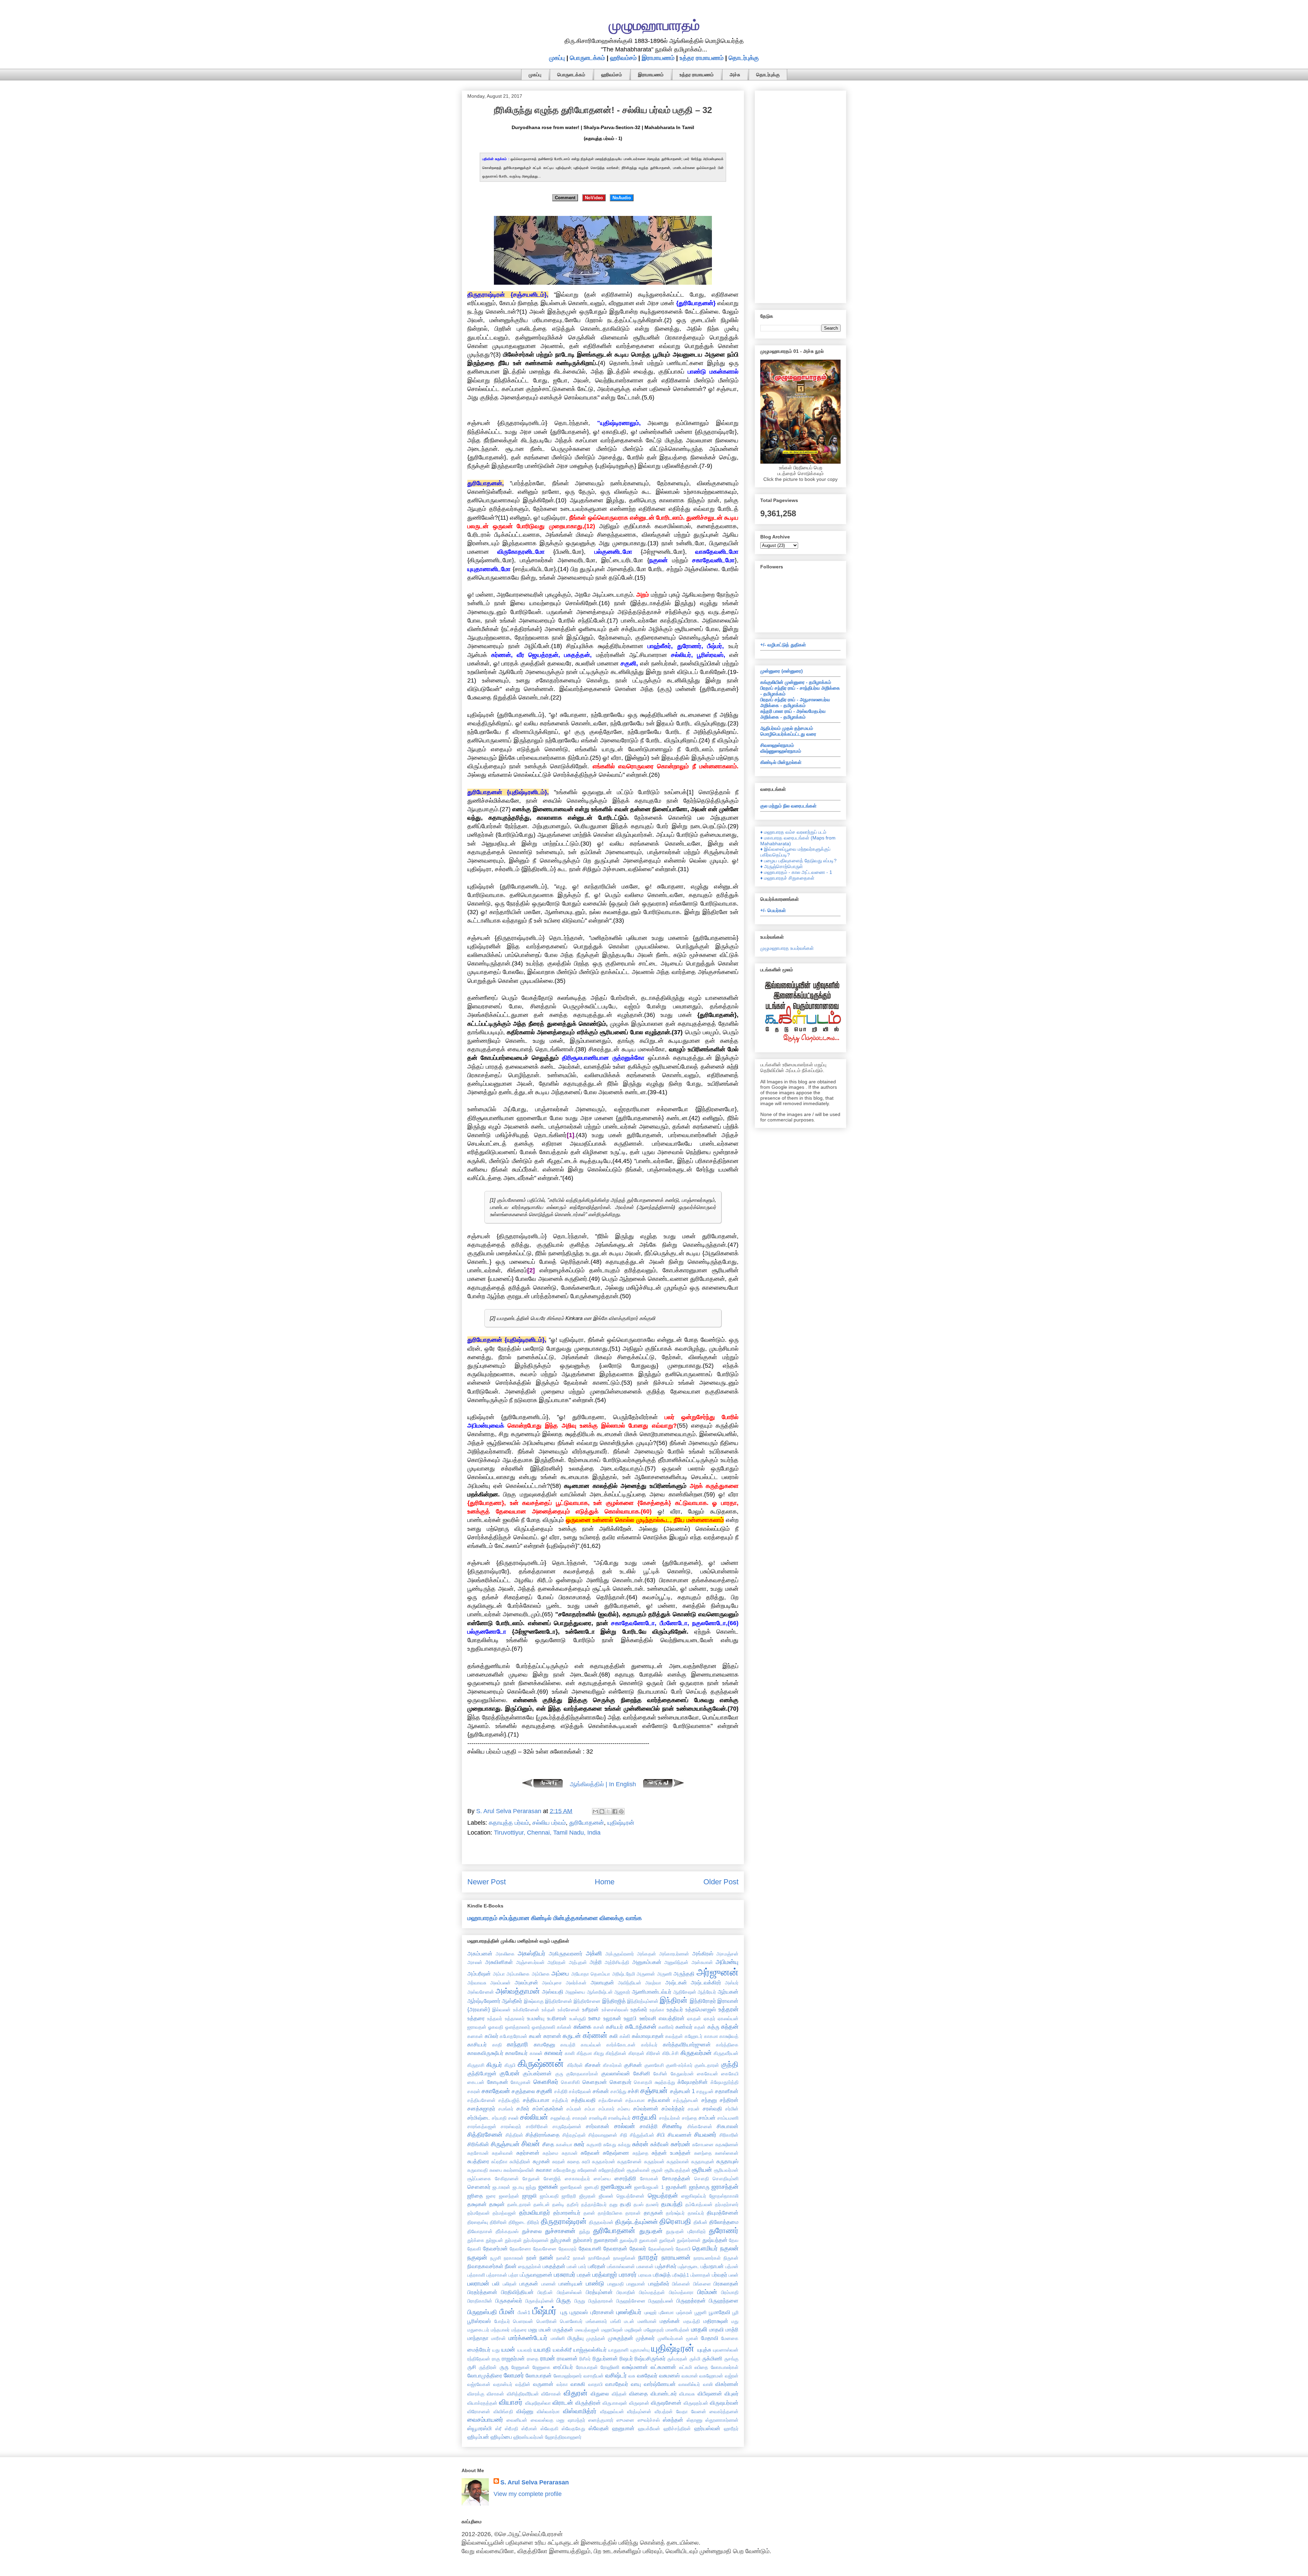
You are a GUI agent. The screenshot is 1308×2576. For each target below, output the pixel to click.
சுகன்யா (564, 2145)
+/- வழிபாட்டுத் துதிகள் (783, 645)
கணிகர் (666, 2027)
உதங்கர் (639, 2009)
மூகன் (692, 2338)
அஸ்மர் (732, 1983)
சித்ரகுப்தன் (574, 2135)
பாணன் (549, 2284)
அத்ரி (596, 1962)
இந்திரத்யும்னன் (643, 2001)
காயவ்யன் (591, 2045)
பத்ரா (513, 2275)
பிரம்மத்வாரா (681, 2292)
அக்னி (594, 1953)
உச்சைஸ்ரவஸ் (615, 2010)
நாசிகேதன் (599, 2258)
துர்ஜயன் (494, 2240)
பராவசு (645, 2275)
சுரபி (586, 2162)
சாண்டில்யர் (619, 2118)
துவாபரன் (648, 2240)
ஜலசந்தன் (509, 2196)
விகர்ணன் (727, 2384)
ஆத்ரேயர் (707, 1992)
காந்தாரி (517, 2044)
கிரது (599, 2053)
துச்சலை (532, 2231)
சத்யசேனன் (611, 2100)
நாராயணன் (676, 2258)
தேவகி (474, 2249)
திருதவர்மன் (601, 2222)
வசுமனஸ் (669, 2375)
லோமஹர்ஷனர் (568, 2376)
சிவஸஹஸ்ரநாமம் (777, 745)
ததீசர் (573, 2204)
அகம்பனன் (480, 1953)
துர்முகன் (561, 2240)
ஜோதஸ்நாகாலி (724, 2196)
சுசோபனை (703, 2145)
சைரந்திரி (625, 2178)
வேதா (682, 2412)
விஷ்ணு (525, 2411)
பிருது (580, 2301)
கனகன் (475, 2036)
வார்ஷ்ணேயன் (660, 2384)
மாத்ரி (732, 2329)
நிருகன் (731, 2258)
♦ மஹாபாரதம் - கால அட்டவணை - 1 (796, 872)
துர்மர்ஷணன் (536, 2240)
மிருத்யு (575, 2338)
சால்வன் (625, 2126)
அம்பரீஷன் (479, 1974)
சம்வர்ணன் (646, 2108)
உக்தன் (548, 2010)
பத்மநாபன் (712, 2266)
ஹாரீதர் (731, 2429)
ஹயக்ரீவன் (649, 2429)
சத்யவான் (659, 2100)
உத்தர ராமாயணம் (702, 58)
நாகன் (579, 2258)
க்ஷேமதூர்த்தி (725, 2082)
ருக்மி (695, 2359)
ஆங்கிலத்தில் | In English (603, 1784)
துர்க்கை (476, 2240)
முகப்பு (557, 58)
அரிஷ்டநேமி (624, 1974)
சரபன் (694, 2109)
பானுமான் (636, 2284)
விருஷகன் (639, 2403)
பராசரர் (628, 2275)
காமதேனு (544, 2044)
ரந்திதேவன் (479, 2359)
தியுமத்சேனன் (723, 2213)
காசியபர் (477, 2044)
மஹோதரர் (654, 2330)
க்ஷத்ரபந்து (665, 2082)
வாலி (708, 2384)
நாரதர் (648, 2257)
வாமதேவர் (617, 2384)
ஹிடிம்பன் (478, 2437)
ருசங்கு (731, 2359)
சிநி (624, 2135)
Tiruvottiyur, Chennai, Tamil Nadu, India (547, 1833)
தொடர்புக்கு (744, 58)
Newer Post (487, 1882)
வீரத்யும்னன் (639, 2412)
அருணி (664, 1974)
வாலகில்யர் (689, 2384)
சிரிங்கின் (478, 2144)
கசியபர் (614, 2027)
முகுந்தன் (596, 2338)
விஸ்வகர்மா (548, 2412)
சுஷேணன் (587, 2170)
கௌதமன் (595, 2082)
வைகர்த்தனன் (724, 2412)
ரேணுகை (541, 2367)
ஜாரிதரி (569, 2196)
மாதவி (717, 2329)
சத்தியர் (560, 2100)
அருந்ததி (684, 1974)
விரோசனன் (479, 2412)
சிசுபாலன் (728, 2126)
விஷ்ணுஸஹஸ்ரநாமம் (781, 751)
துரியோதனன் (587, 1823)
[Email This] (595, 1811)
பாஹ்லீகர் (659, 2283)
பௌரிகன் (547, 2321)
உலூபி (630, 2018)
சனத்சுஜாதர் (481, 2108)
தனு (613, 2204)
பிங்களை (702, 2284)
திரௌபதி (675, 2221)
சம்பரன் (574, 2109)
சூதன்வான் (638, 2170)
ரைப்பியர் (563, 2367)
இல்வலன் (501, 2010)
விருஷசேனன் (666, 2403)
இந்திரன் (674, 2000)
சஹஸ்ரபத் (560, 2118)
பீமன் (507, 2312)
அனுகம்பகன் (647, 1962)
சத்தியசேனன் (481, 2100)
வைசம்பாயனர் (485, 2420)
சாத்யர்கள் (670, 2118)
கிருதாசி (476, 2065)
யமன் (508, 2350)
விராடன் (563, 2403)
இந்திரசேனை (587, 2001)
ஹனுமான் (623, 2428)
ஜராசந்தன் (725, 2187)
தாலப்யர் (696, 2213)
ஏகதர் (710, 2019)
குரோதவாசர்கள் (582, 2074)
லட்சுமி (686, 2367)
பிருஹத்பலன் (661, 2301)
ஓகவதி (496, 2027)
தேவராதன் (615, 2248)
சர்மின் (732, 2109)
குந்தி (730, 2064)
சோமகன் (649, 2179)
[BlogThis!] (602, 1811)
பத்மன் (732, 2266)
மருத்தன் (563, 2329)
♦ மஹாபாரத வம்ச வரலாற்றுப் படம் (793, 832)
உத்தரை (476, 2018)
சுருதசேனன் (629, 2162)
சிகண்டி (672, 2126)
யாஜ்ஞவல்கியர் (590, 2350)
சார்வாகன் (598, 2126)
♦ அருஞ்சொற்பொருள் (782, 866)
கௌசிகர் (546, 2082)
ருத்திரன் (488, 2367)
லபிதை (701, 2367)
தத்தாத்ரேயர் (594, 2204)
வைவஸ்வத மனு (548, 2420)
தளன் (589, 2213)
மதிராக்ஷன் (716, 2321)
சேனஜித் (552, 2179)
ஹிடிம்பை (501, 2437)
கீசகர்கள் (612, 2065)
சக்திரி (561, 2091)
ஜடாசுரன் (501, 2187)
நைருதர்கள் (530, 2266)
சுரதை (573, 2162)
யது (496, 2350)
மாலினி (558, 2338)
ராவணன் (567, 2358)
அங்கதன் (647, 1954)
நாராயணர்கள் (707, 2258)
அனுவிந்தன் (676, 1962)
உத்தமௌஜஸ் (701, 2009)
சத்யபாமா (635, 2100)
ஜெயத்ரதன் (663, 2196)
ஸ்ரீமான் (529, 2429)
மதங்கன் (670, 2321)
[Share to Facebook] (615, 1811)
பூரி (735, 2312)
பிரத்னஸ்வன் (570, 2292)
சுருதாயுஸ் (727, 2161)
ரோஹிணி (610, 2367)
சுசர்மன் (680, 2144)
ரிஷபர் (626, 2358)
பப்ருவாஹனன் (536, 2275)
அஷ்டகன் (676, 1982)
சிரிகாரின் (729, 2135)
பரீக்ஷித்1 (681, 2275)
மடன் (629, 2321)
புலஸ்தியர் (629, 2312)
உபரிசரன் (557, 2018)
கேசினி (642, 2073)
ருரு (504, 2367)
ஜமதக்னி (676, 2187)
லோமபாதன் (539, 2375)
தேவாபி (683, 2249)
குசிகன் (633, 2065)
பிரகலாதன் (726, 2283)
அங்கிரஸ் (703, 1953)
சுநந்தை (641, 2153)
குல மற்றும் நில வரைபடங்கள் (788, 806)
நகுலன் (729, 2248)
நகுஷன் (477, 2258)
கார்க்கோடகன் (621, 2045)
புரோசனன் (602, 2312)
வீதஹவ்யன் (612, 2412)
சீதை (548, 2144)
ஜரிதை (475, 2196)
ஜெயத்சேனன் (630, 2196)
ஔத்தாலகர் (518, 2027)
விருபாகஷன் (615, 2403)
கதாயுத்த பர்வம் (509, 1823)
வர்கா (562, 2384)
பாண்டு (595, 2283)
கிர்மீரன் (575, 2065)
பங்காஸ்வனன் (621, 2266)
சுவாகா (544, 2170)
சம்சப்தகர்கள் (548, 2108)
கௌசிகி (570, 2082)
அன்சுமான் (702, 1962)
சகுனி (544, 2091)
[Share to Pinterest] (621, 1811)
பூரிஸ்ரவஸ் (479, 2321)
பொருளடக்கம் (587, 58)
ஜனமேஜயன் (616, 2187)
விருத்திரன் (588, 2403)
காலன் (536, 2053)
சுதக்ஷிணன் (727, 2145)
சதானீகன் (727, 2091)
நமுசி (496, 2258)
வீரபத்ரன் (664, 2412)
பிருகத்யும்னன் (540, 2301)
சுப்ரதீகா (499, 2162)
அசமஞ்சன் (727, 1954)
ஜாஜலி (530, 2196)
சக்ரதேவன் (580, 2091)
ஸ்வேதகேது (573, 2429)
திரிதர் (533, 2222)
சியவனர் (705, 2135)
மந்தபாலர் (500, 2330)
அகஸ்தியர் (532, 1953)
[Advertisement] (800, 195)
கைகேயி (730, 2074)
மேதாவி (710, 2338)
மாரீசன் (499, 2338)
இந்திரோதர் (703, 2001)
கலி (614, 2036)
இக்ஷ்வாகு (534, 2001)
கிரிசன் (653, 2053)
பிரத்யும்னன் (599, 2292)
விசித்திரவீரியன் (523, 2394)
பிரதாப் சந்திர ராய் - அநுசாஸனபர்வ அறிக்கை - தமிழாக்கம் (795, 702)
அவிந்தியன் (630, 1983)
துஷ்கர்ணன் (689, 2240)
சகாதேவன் (496, 2091)
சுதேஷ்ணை (616, 2153)
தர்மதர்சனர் (727, 2204)
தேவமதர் (568, 2249)
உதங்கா (657, 2010)
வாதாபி (595, 2384)
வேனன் (699, 2412)
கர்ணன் (595, 2035)
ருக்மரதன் (677, 2359)
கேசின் (660, 2074)
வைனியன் (517, 2420)
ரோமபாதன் (587, 2367)
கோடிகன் (498, 2082)
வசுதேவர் (647, 2375)
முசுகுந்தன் (621, 2338)
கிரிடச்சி (670, 2053)
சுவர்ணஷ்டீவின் (519, 2170)
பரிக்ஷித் (662, 2275)
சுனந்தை (703, 2153)
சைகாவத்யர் (577, 2179)
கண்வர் (684, 2027)
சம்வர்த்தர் (673, 2108)
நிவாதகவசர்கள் (485, 2266)
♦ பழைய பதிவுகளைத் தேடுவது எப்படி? (798, 861)
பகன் (572, 2266)
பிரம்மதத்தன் (652, 2292)
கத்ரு (713, 2027)
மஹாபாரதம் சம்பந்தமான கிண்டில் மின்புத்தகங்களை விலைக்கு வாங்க (555, 1918)
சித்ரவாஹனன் (603, 2135)
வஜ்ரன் (732, 2376)
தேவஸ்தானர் (661, 2249)
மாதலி (699, 2329)
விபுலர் (731, 2393)
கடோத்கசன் (641, 2027)
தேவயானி (590, 2248)
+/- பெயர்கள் (773, 910)
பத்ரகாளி (476, 2275)
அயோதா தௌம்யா (591, 1974)
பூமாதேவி (720, 2312)
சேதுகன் (531, 2179)
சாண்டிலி (598, 2118)
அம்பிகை (541, 1974)
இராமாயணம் (658, 58)
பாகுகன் (529, 2283)
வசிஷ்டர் (616, 2375)
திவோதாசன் (480, 2231)
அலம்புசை (552, 1983)
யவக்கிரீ (562, 2350)
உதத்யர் (675, 2009)
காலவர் (554, 2053)
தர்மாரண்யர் (567, 2213)
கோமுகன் (521, 2082)
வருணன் (543, 2384)
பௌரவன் (523, 2321)
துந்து (585, 2231)
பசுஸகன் (645, 2266)
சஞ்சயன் (654, 2091)
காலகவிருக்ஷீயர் (485, 2053)
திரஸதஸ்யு (478, 2222)
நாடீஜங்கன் (624, 2258)
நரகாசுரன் (514, 2258)
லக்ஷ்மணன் (635, 2367)
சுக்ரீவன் (660, 2144)
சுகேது (610, 2145)
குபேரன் (510, 2073)
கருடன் (572, 2036)
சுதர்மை (550, 2153)
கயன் (535, 2036)
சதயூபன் (705, 2091)
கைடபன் (476, 2082)
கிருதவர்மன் (696, 2053)
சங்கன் (601, 2091)
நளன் (546, 2258)
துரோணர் (724, 2231)
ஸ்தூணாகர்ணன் (722, 2420)
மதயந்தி (692, 2321)
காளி (570, 2053)
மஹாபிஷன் (612, 2330)
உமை (594, 2018)
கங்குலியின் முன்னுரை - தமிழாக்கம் (796, 682)
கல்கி (625, 2036)
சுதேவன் (590, 2153)
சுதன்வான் (502, 2153)
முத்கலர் (645, 2338)
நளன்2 (563, 2258)
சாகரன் (580, 2118)
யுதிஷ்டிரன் (621, 1823)
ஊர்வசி (648, 2018)
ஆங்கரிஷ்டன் (600, 1992)
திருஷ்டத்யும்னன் (636, 2222)
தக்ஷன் (497, 2204)
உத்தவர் (495, 2019)
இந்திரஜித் (614, 2001)
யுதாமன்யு (640, 2350)
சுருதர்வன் (654, 2162)
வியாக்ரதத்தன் (482, 2403)
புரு (564, 2312)
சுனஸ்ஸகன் (727, 2153)
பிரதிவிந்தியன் (517, 2292)
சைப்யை (602, 2179)
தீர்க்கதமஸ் (507, 2231)
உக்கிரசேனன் (526, 2010)
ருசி (472, 2367)
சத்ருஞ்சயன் (686, 2100)
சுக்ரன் (640, 2144)
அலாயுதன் (602, 1982)
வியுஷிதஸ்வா (538, 2403)
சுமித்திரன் (520, 2162)
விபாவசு (687, 2394)
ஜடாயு (518, 2187)
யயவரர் (525, 2350)
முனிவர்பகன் (671, 2338)
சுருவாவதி (478, 2170)
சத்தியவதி (583, 2100)
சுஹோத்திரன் (612, 2170)
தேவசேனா (520, 2249)
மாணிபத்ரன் (678, 2330)
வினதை (639, 2393)
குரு (559, 2074)
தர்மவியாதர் (535, 2213)
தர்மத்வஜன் (504, 2213)
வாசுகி (578, 2384)
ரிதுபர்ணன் (605, 2358)
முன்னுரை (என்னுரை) (782, 671)
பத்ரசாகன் (497, 2275)
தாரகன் (633, 2213)
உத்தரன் (728, 2009)
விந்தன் (619, 2394)
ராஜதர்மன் (513, 2358)
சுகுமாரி (594, 2145)
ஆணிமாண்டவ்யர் (652, 1992)
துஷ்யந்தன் (715, 2240)
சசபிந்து (618, 2091)
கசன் (599, 2027)
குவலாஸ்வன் (616, 2073)
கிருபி (510, 2065)
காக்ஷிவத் (729, 2036)
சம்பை (624, 2109)
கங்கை (582, 2027)
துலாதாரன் (606, 2240)
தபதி (626, 2204)
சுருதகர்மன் (604, 2162)
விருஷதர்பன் (696, 2403)
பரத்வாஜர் (605, 2275)
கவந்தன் (674, 2036)
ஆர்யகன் (728, 1992)
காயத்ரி (568, 2045)
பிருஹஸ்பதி (482, 2312)
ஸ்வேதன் (599, 2428)
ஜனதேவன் (571, 2187)
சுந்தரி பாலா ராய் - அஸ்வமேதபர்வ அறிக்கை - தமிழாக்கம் (793, 714)
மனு (533, 2329)
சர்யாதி (499, 2118)
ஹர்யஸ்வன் (707, 2428)
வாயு (636, 2384)
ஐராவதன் (477, 2027)
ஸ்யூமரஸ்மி (480, 2428)
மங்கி (616, 2321)
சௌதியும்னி (726, 2179)
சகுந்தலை (523, 2091)
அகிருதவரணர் (566, 1953)
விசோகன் (551, 2394)
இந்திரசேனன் (559, 2001)
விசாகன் (495, 2394)
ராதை (533, 2359)
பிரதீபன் (545, 2292)
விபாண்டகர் (664, 2393)
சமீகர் (523, 2108)
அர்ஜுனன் (718, 1972)
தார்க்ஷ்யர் (675, 2213)
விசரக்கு (476, 2394)
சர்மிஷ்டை (479, 2118)
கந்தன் (730, 2027)
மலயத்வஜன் (587, 2330)
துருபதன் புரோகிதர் (686, 2231)
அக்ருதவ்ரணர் (620, 1954)
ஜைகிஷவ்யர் (694, 2196)
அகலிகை (505, 1954)
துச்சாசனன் (560, 2231)
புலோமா (666, 2312)
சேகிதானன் (507, 2179)
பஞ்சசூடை (689, 2266)
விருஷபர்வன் (724, 2403)
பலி (496, 2283)
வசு (632, 2376)
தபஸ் (639, 2204)
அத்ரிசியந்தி (617, 1962)
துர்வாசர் (583, 2240)
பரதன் (584, 2275)
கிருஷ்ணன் (541, 2063)
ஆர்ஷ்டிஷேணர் (484, 2001)
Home (605, 1882)
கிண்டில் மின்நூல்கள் (781, 762)
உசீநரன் (590, 2009)
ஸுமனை (625, 2420)
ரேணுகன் (520, 2367)
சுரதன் (559, 2162)
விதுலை (600, 2393)
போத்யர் (502, 2321)
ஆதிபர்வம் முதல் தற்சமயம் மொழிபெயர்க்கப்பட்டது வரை (788, 731)
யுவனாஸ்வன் (726, 2350)
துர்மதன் (513, 2240)
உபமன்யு (536, 2018)
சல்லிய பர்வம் (549, 1823)
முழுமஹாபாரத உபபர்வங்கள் (787, 948)
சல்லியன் (534, 2117)
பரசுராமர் (565, 2275)
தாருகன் (653, 2213)
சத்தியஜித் (509, 2100)
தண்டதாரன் (519, 2204)
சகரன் (474, 2091)
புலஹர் (650, 2312)
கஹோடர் (694, 2036)
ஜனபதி (592, 2187)
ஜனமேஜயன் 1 (649, 2187)
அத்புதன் (578, 1962)
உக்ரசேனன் (569, 2010)
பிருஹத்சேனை (631, 2301)
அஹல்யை (575, 1992)
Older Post (721, 1882)
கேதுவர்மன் (682, 2074)
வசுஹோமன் (711, 2376)
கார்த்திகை (727, 2045)
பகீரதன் (597, 2266)
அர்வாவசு (477, 1983)
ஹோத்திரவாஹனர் (563, 2437)
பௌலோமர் (571, 2321)
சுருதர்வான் (678, 2162)
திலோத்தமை (724, 2222)
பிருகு (564, 2300)
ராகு (496, 2359)
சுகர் (579, 2144)
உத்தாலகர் (515, 2019)
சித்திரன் (514, 2135)
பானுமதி (616, 2284)
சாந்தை (690, 2118)
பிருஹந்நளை (724, 2300)
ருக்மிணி (712, 2358)
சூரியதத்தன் (678, 2170)
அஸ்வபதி (553, 1992)
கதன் (700, 2027)
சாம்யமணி (728, 2118)
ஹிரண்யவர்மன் (528, 2437)
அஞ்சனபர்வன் (530, 1962)
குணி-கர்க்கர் (679, 2065)
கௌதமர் (621, 2082)
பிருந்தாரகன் (601, 2301)
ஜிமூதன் (588, 2196)
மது (735, 2321)
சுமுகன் (541, 2161)
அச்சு (735, 75)
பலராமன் (478, 2283)
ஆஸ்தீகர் (512, 2001)
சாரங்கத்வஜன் (482, 2126)
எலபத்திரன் (672, 2018)
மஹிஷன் (633, 2330)
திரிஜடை (517, 2222)
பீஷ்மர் (544, 2311)
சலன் (513, 2118)
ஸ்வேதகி (549, 2429)
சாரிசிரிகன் (537, 2126)
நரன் (532, 2258)
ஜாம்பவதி (549, 2196)
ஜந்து (531, 2187)
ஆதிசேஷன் (685, 1992)
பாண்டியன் (571, 2283)
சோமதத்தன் (676, 2178)
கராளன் (552, 2036)
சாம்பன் (707, 2118)
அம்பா (499, 1974)
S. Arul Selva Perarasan (535, 2482)
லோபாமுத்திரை (485, 2375)
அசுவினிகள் (499, 1962)
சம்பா (590, 2109)
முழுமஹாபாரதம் (654, 25)
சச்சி (633, 2091)
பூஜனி (700, 2312)
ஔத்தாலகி (543, 2027)
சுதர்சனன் (528, 2153)
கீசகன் (593, 2065)
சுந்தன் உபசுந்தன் (671, 2153)
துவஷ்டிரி (628, 2240)
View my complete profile (528, 2494)
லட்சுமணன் (663, 2367)
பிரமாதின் (626, 2292)
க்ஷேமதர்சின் (693, 2082)
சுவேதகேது (564, 2170)
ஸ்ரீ (498, 2429)
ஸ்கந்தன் (673, 2420)
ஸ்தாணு (695, 2420)
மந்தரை (519, 2330)
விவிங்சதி (503, 2412)
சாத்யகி (644, 2117)
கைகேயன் (707, 2074)
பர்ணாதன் (700, 2275)
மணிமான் (647, 2321)
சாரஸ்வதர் (511, 2126)
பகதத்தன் (554, 2266)
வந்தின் (523, 2384)
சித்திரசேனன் (485, 2135)
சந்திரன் (729, 2100)
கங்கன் (564, 2027)
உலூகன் (612, 2018)
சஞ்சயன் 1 (682, 2091)
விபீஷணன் (710, 2393)
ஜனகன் (548, 2187)
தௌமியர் (705, 2248)
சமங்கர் (506, 2109)
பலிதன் (510, 2284)
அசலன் (475, 1962)
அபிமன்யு (727, 1962)
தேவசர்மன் (495, 2248)
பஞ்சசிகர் (666, 2266)
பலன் (734, 2275)
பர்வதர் (720, 2275)
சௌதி (702, 2179)
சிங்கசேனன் (700, 2126)
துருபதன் (651, 2231)
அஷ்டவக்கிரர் (706, 1982)
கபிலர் (492, 2036)
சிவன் (531, 2144)
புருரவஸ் (579, 2312)
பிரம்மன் (707, 2292)
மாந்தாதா (478, 2338)
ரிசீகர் (585, 2359)
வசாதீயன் (594, 2376)
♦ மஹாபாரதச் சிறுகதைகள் (787, 878)
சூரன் (657, 2170)
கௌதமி (643, 2082)
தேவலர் (638, 2248)
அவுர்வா (653, 1983)
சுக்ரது (624, 2145)
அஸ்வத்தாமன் (518, 1991)
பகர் (582, 2266)
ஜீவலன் (606, 2196)
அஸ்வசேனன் (481, 1992)
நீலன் (511, 2266)
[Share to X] (608, 1811)
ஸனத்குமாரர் (601, 2420)
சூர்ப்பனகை (479, 2179)
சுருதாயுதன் (703, 2162)
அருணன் (646, 1974)
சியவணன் (680, 2135)
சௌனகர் (479, 2187)
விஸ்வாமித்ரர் (580, 2411)
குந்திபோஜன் (482, 2073)
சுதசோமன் (478, 2153)
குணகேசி (654, 2065)
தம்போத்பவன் (699, 2204)
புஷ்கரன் (684, 2312)
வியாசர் (511, 2402)
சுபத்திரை (478, 2161)
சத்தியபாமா (536, 2100)
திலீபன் (700, 2222)
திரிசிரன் (498, 2222)
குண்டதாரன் (707, 2065)
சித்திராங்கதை (543, 2135)
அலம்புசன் (526, 1982)
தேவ (734, 2240)
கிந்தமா (584, 2053)
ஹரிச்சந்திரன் (677, 2429)
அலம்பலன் (500, 1983)
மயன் (545, 2329)
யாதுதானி (618, 2350)
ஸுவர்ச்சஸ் (649, 2420)
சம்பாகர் (606, 2109)
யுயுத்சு (704, 2350)
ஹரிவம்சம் (623, 58)
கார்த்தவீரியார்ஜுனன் (687, 2044)
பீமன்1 (524, 2312)
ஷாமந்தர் (577, 2420)
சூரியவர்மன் (726, 2170)
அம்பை (560, 1974)
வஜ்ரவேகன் (479, 2384)
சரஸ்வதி (712, 2108)
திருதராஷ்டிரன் (564, 2221)
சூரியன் (702, 2170)
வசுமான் (690, 2376)
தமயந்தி (672, 2204)
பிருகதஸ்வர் (509, 2300)
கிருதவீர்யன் (726, 2053)
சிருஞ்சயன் (505, 2144)
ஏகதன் (694, 2019)
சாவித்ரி (649, 2126)
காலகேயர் (516, 2053)
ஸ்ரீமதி (511, 2429)
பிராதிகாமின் (480, 2301)
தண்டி (558, 2204)
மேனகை (730, 2338)
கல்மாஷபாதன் (648, 2036)
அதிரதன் (557, 1962)
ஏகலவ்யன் (728, 2019)
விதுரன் (576, 2393)
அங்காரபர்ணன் (674, 1954)
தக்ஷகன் (477, 2204)
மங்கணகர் (596, 2321)
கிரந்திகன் (616, 2053)
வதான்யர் (503, 2384)
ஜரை (491, 2196)
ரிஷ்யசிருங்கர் (650, 2358)
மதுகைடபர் (478, 2330)
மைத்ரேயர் (479, 2350)
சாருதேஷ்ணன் (567, 2126)
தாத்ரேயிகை (610, 2213)
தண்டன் (542, 2204)
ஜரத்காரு (699, 2187)
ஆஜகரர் (622, 1992)
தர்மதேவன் (479, 2213)
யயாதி (542, 2350)
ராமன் (548, 2358)
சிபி (661, 2135)
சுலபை (496, 2170)
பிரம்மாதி (730, 2292)
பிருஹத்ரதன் (691, 2300)
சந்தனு (709, 2100)
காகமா (711, 2036)
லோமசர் (514, 2375)
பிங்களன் (681, 2284)
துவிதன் (667, 2240)
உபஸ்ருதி (578, 2019)
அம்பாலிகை (518, 1974)
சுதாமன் (570, 2153)
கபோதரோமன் (513, 2036)
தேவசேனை (545, 2249)
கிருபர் (494, 2065)
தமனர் (652, 2204)
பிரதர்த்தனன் (482, 2292)
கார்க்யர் (649, 2045)
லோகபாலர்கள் (725, 2367)
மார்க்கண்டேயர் (528, 2338)
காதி (497, 2045)
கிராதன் (636, 2053)
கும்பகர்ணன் (537, 2073)
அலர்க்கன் (576, 1983)
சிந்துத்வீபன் (642, 2135)
